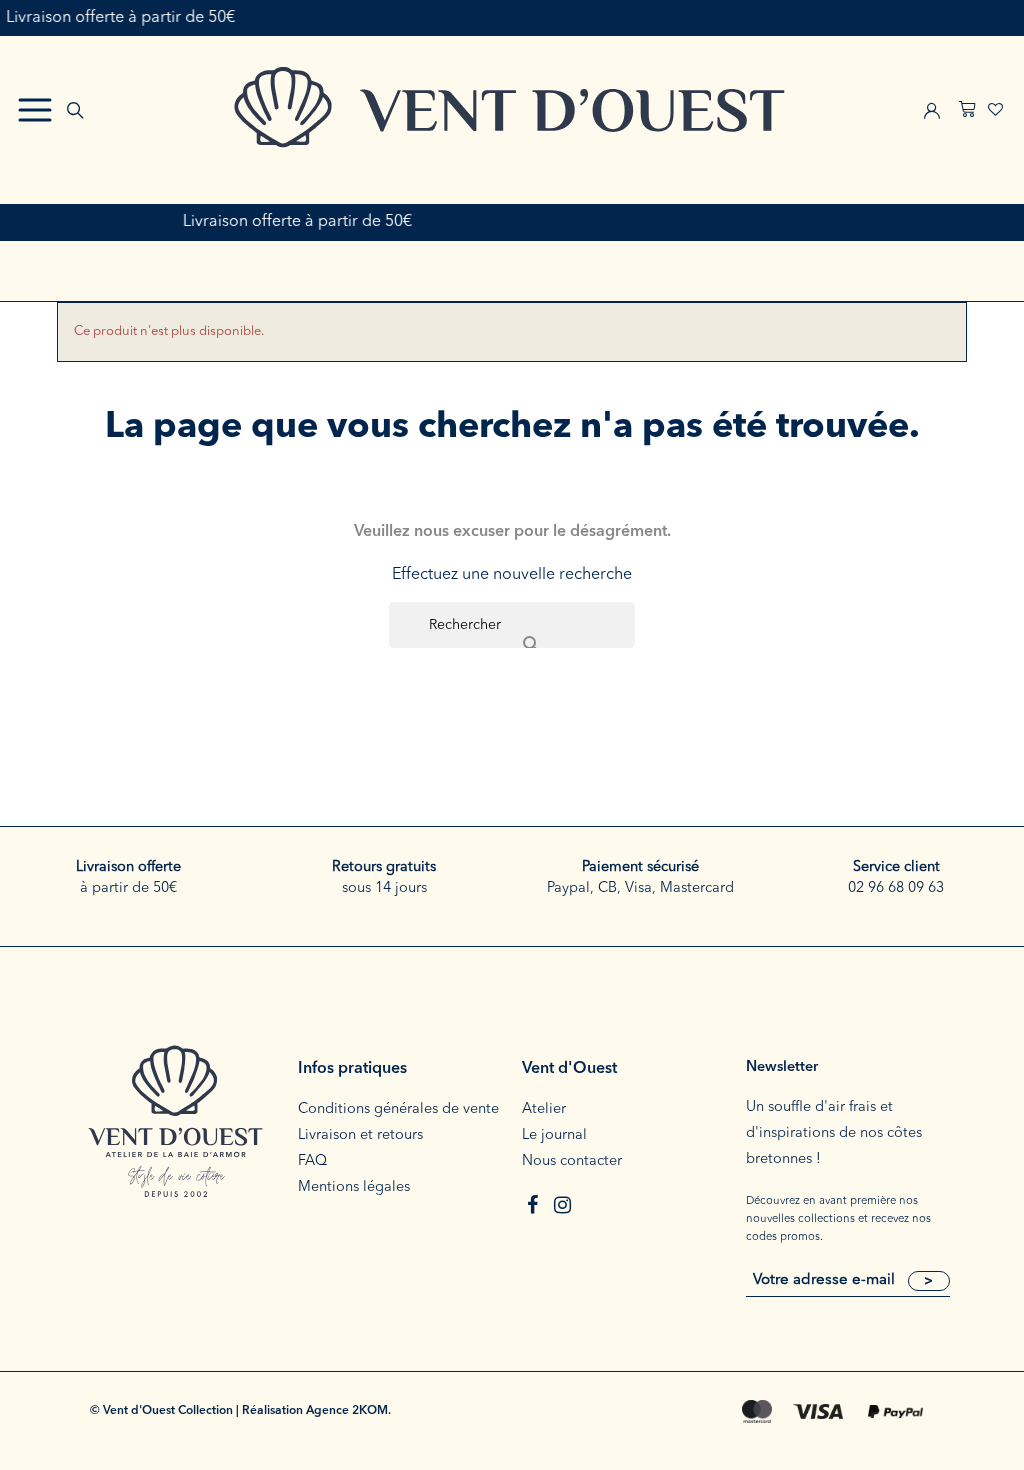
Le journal (554, 1135)
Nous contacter (572, 1161)
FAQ (312, 1161)
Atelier (544, 1109)
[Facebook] (532, 1205)
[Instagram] (562, 1205)
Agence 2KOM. (348, 1411)
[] (512, 625)
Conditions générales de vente (398, 1109)
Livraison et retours (360, 1135)
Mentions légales (354, 1187)
